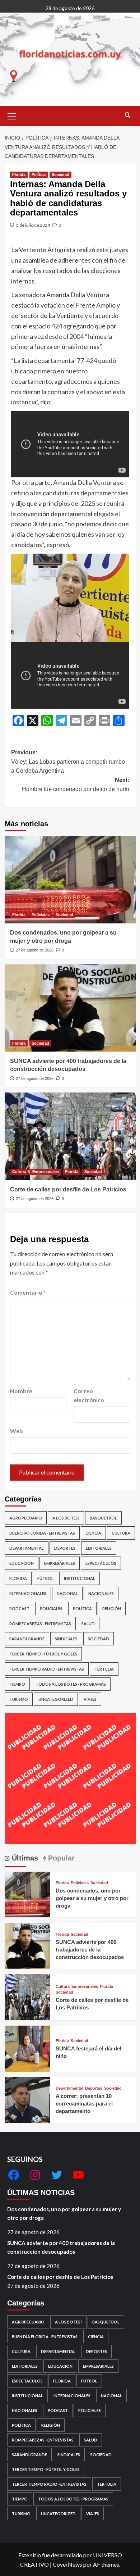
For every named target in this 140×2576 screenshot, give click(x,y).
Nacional (67, 1593)
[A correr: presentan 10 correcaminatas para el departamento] (28, 2099)
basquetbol (103, 1518)
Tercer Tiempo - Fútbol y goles (43, 1654)
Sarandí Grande (27, 1639)
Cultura (19, 1172)
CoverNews (67, 2564)
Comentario (28, 1292)
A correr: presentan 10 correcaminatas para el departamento (84, 2103)
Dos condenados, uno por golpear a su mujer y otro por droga (92, 1898)
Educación (22, 1563)
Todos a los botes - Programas (71, 1684)
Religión (112, 1609)
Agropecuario (26, 1518)
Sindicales (66, 1639)
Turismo (19, 1699)
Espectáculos (101, 1563)
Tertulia (104, 1669)
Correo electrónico (89, 1396)
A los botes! (66, 1518)
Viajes (90, 1699)
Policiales (41, 915)
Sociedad (60, 174)
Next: (76, 785)
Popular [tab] (60, 1858)
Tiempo (17, 1684)
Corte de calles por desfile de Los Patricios (68, 1189)
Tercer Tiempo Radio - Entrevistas (47, 1669)
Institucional (80, 1578)
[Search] (128, 115)
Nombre (21, 1391)
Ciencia (93, 1533)
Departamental (27, 1548)
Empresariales (46, 1172)
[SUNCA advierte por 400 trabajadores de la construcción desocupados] (70, 1008)
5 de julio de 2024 (33, 225)
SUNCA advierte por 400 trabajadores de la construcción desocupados (90, 1950)
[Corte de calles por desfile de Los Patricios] (70, 1136)
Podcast (19, 1609)
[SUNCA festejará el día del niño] (28, 2048)
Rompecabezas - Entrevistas (40, 1624)
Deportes (65, 1548)
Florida (19, 174)
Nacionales (101, 1593)
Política (39, 174)
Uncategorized (56, 1699)
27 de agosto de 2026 (35, 950)
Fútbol (45, 1578)
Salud (88, 1624)
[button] (12, 115)
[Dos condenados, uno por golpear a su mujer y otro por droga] (70, 880)
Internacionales (28, 1593)
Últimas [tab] (24, 1858)
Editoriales (99, 1548)
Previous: (68, 762)
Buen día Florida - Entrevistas (42, 1533)
